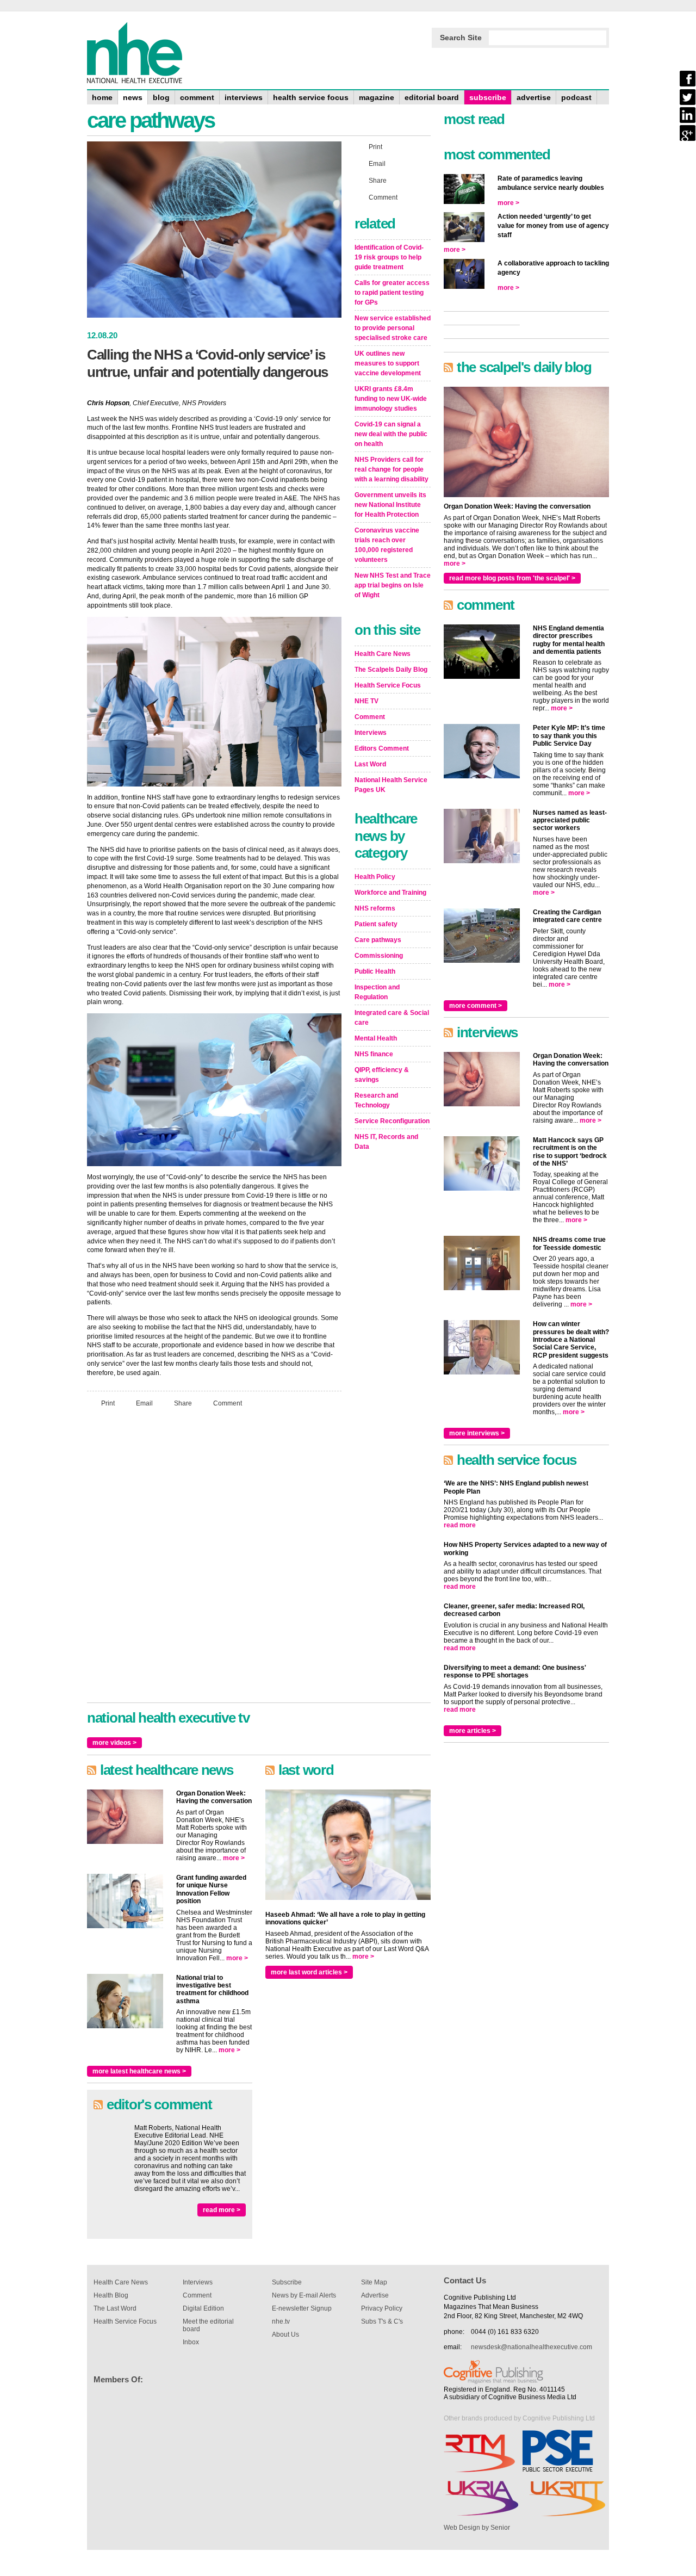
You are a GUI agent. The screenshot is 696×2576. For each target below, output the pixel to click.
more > (234, 1858)
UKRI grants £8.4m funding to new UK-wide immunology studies (391, 399)
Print (108, 1403)
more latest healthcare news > (139, 2071)
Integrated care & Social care (392, 1018)
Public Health (375, 971)
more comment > (476, 1006)
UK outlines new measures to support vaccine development (388, 363)
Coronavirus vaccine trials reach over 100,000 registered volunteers (387, 545)
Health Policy (375, 877)
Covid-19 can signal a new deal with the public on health (391, 434)
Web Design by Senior (477, 2528)
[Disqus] (214, 1560)
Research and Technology (376, 1100)
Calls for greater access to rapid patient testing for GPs (392, 293)
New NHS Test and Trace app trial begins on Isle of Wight (393, 585)
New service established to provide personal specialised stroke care (393, 328)
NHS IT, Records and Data (386, 1142)
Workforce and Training (390, 893)
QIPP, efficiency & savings (382, 1075)
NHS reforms (375, 908)
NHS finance (374, 1054)
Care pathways (378, 940)
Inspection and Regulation (377, 992)
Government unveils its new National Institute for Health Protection (390, 505)
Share (183, 1403)
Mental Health (376, 1038)
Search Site (461, 38)
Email (144, 1403)
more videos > (114, 1743)
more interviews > (477, 1433)
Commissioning (379, 956)
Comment (228, 1403)
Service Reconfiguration (392, 1121)
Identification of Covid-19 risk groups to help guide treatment (389, 257)
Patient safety (376, 924)
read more (460, 1525)
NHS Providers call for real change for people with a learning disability (391, 469)
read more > (222, 2210)
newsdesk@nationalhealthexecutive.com (532, 2347)
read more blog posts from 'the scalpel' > (512, 578)
